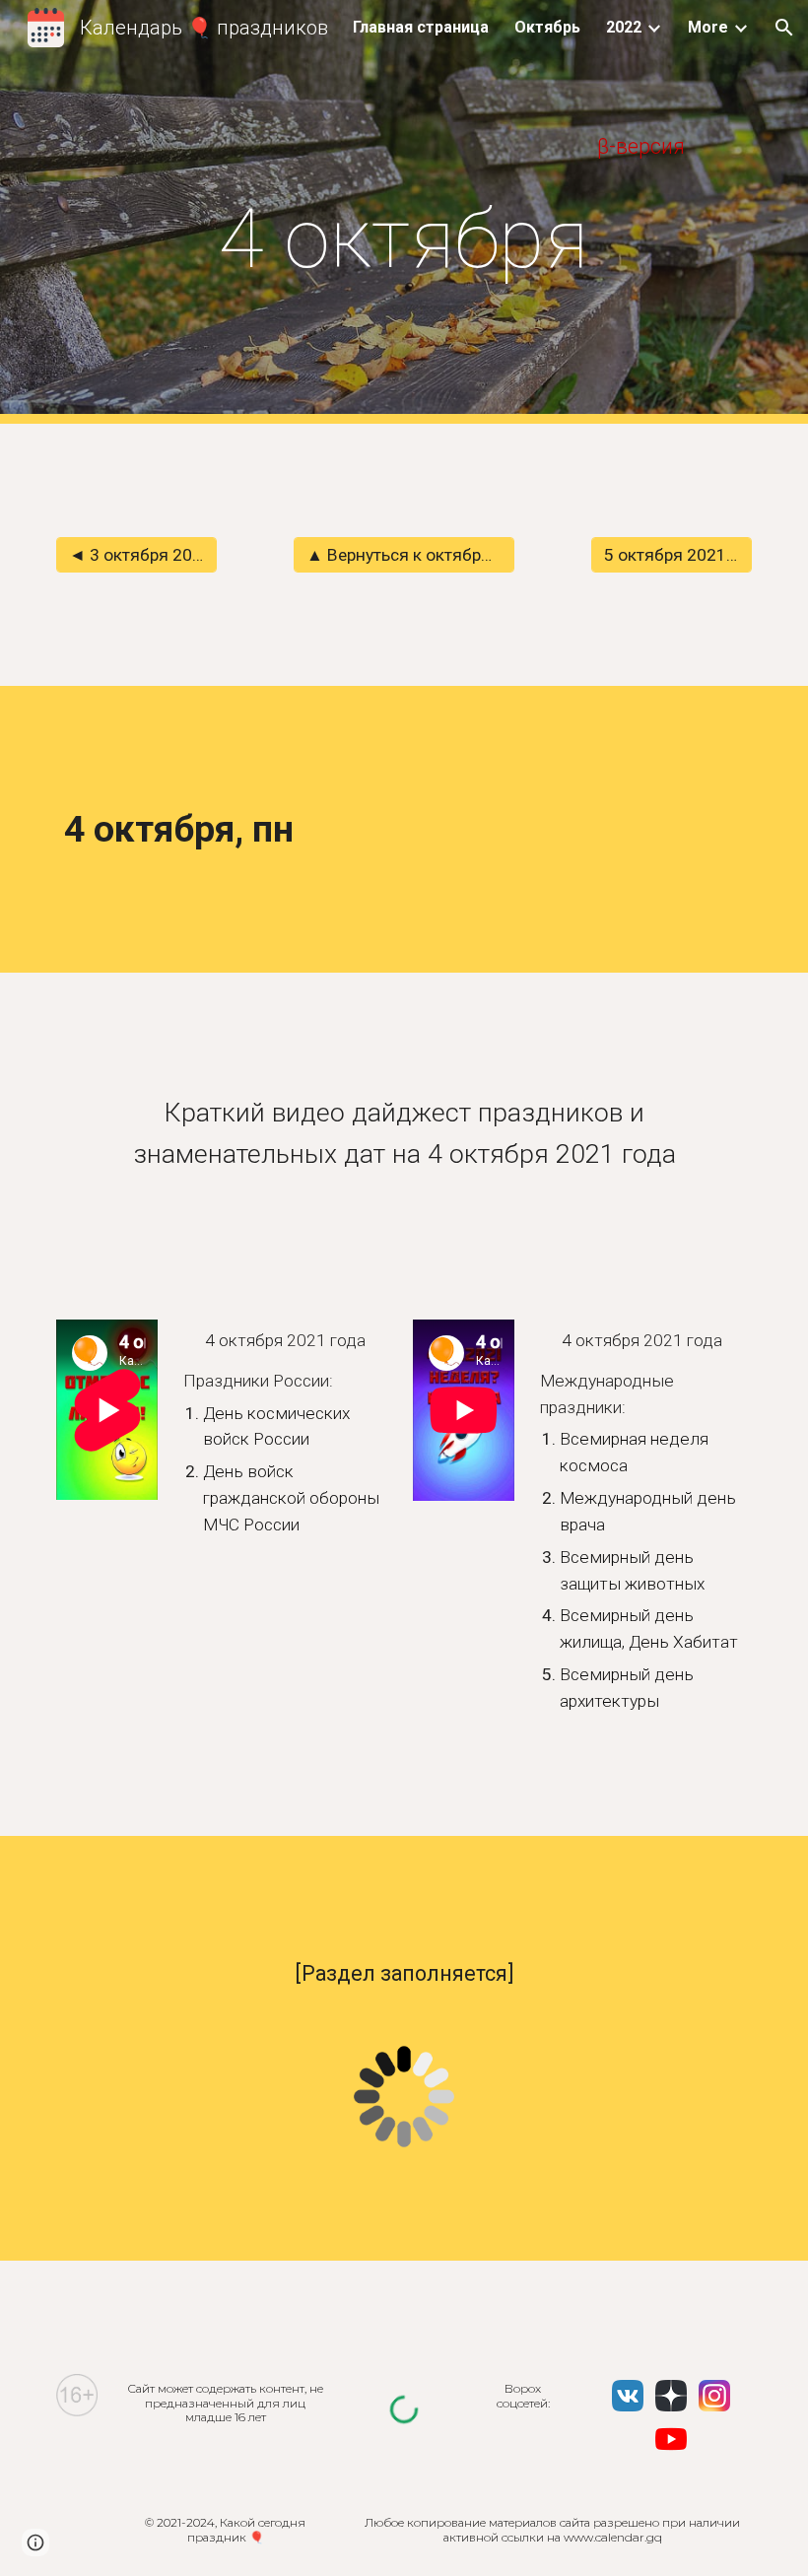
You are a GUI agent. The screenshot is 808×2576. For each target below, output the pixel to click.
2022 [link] (624, 27)
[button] (784, 28)
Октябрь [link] (547, 27)
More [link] (708, 27)
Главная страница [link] (421, 27)
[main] (404, 146)
